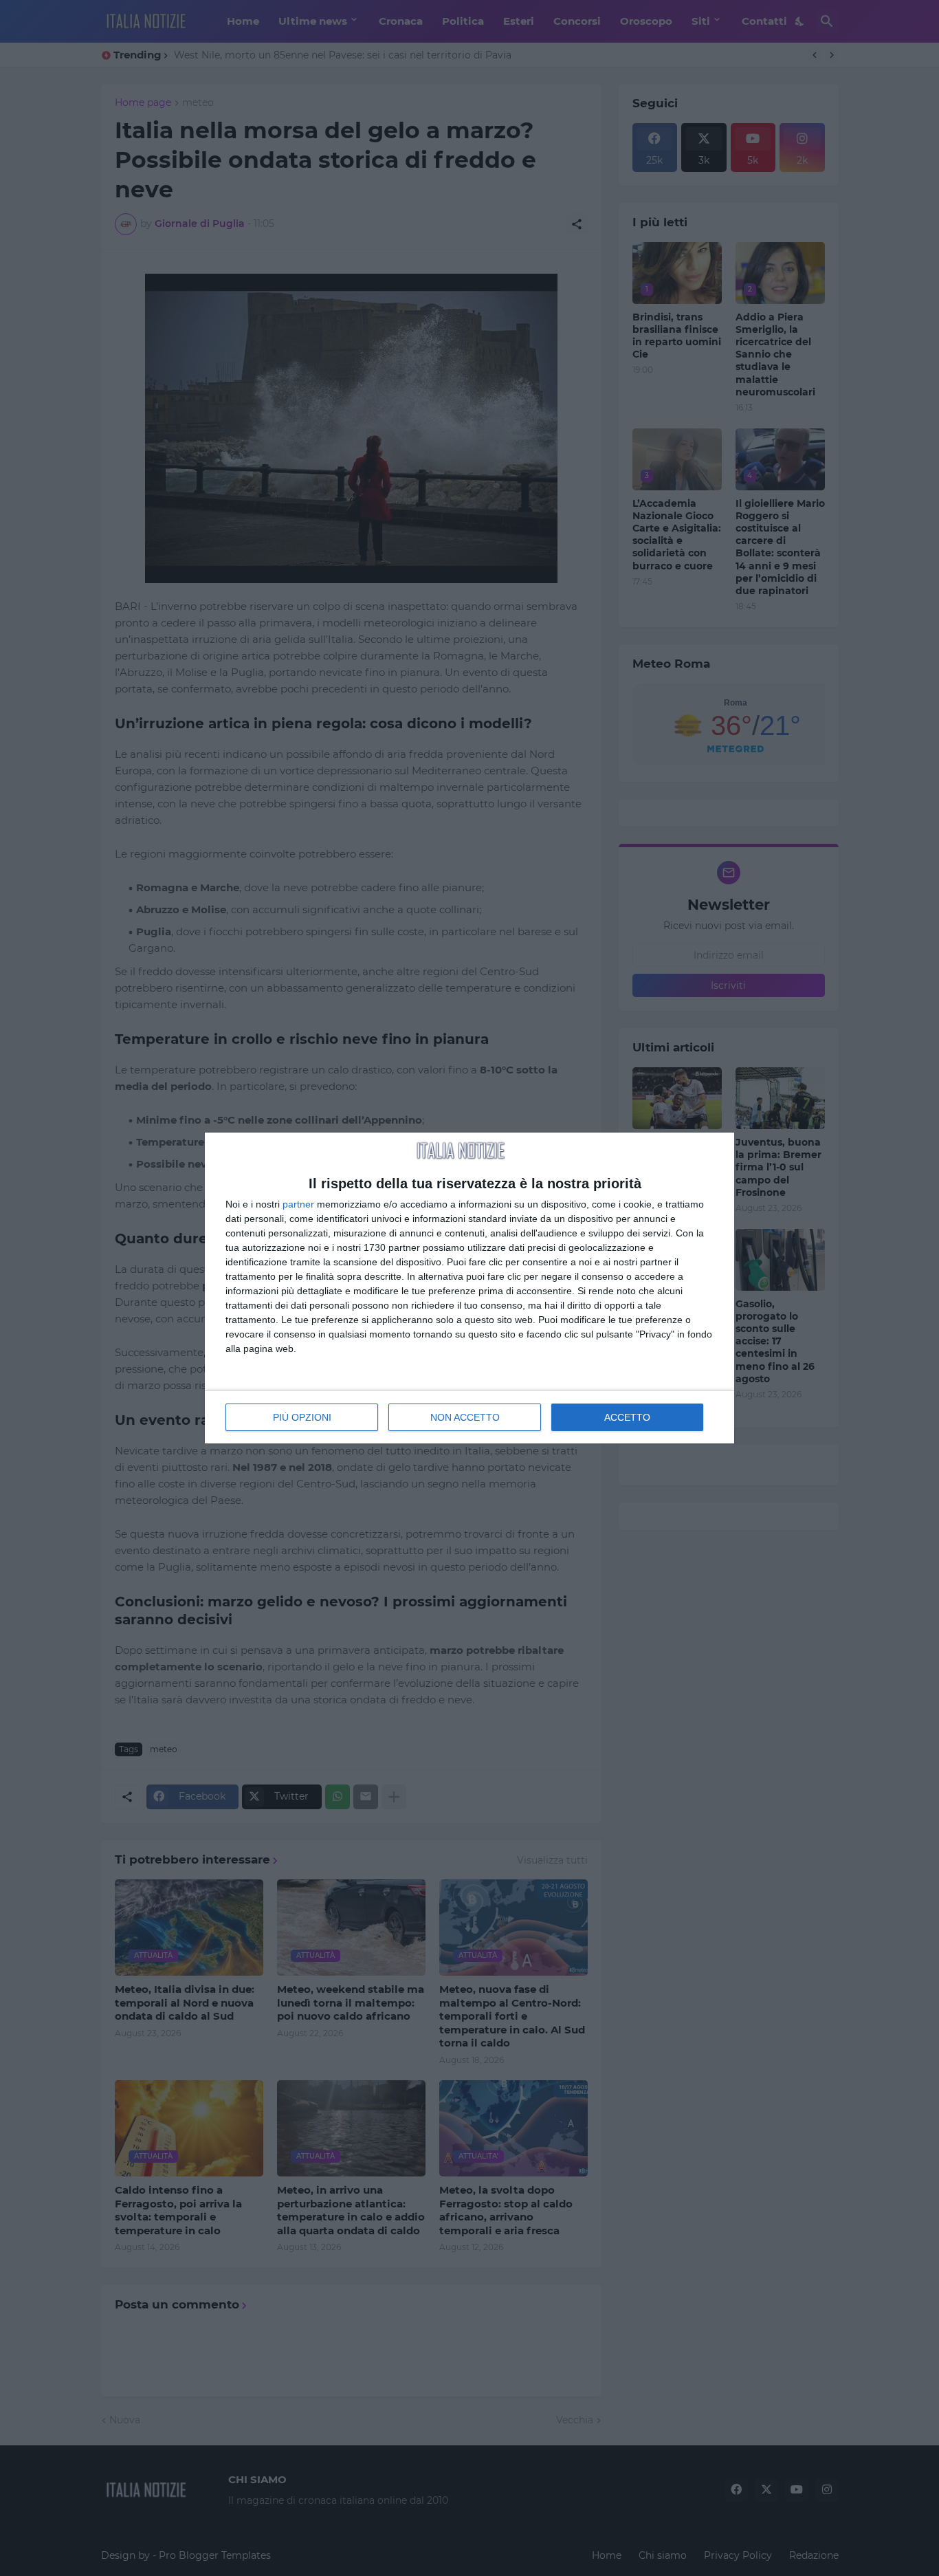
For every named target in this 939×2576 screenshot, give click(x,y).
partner (298, 1204)
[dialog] (469, 1288)
